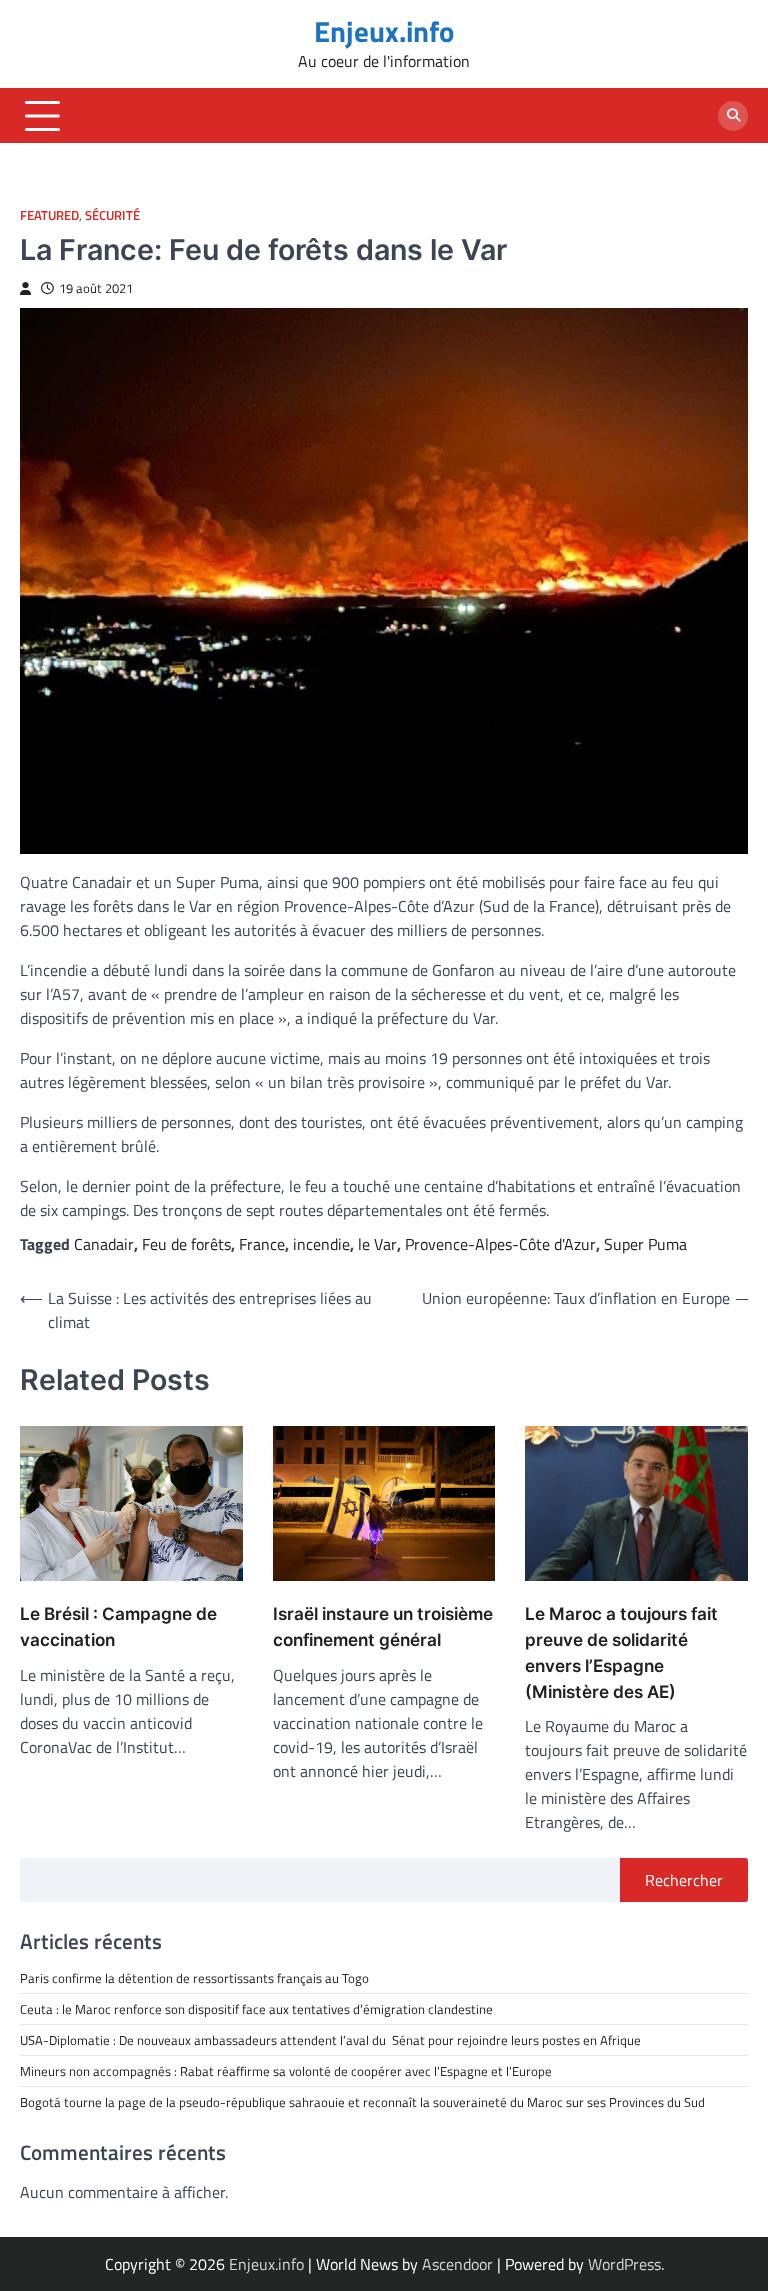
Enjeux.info (384, 31)
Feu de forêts (186, 1244)
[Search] (733, 116)
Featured (49, 215)
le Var (377, 1244)
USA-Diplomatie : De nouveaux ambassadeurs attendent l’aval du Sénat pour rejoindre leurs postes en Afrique (330, 2040)
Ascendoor (457, 2264)
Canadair (104, 1244)
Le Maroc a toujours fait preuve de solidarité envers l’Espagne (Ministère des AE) (621, 1652)
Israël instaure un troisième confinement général (383, 1626)
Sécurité (112, 215)
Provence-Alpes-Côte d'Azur (500, 1244)
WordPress (624, 2264)
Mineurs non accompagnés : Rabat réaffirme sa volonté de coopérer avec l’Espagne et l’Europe (286, 2071)
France (262, 1244)
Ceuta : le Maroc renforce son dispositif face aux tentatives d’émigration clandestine (256, 2009)
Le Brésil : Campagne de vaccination (118, 1626)
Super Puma (645, 1244)
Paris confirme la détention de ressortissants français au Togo (194, 1978)
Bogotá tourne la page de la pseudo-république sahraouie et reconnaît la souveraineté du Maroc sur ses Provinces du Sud (362, 2102)
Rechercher (684, 1880)
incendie (321, 1244)
